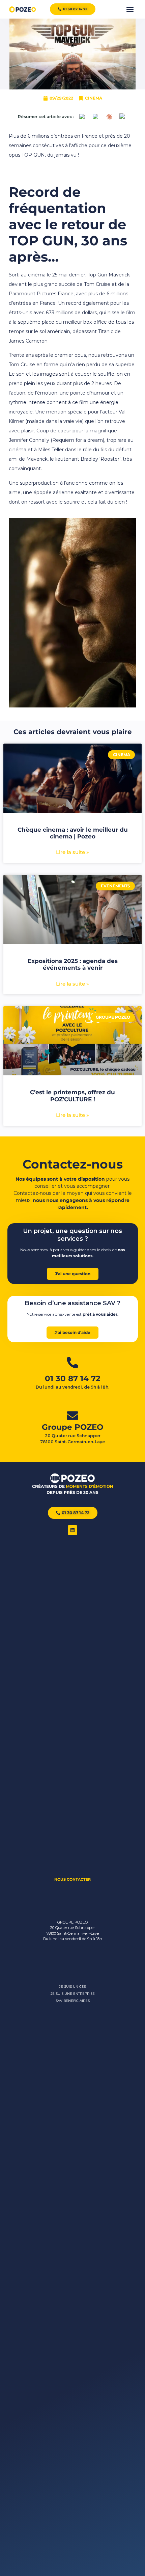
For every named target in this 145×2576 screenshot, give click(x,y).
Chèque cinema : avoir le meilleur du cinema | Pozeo (73, 833)
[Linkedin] (72, 1530)
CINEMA (94, 98)
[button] (130, 9)
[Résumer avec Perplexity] (96, 117)
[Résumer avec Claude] (109, 117)
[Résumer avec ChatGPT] (82, 117)
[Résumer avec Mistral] (123, 117)
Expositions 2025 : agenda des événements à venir (73, 964)
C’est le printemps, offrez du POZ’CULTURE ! (72, 1096)
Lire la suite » (72, 852)
